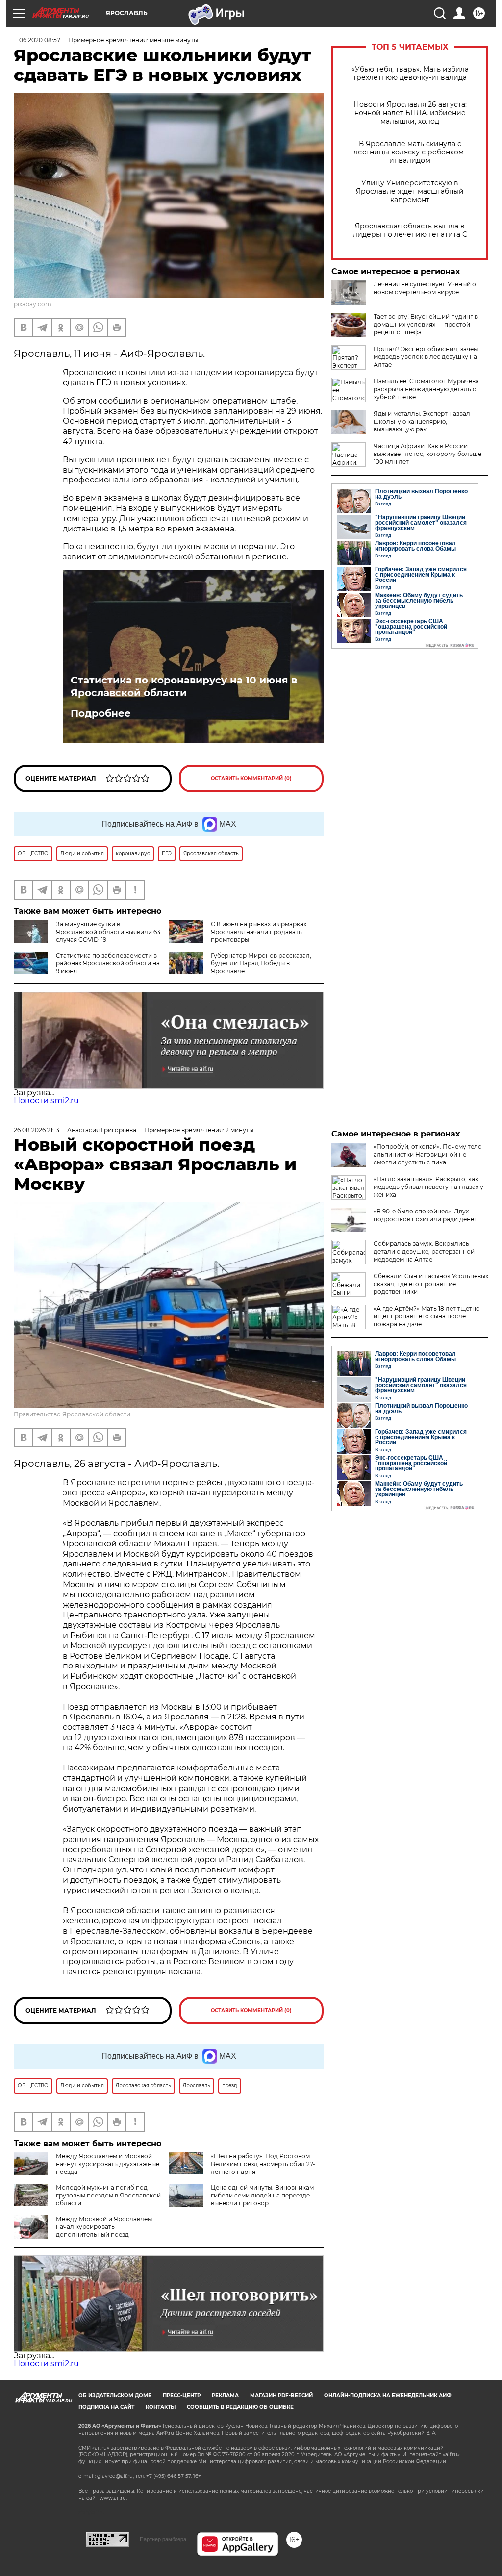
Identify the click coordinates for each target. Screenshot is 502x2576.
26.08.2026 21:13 (37, 1130)
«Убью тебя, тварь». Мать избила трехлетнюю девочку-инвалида (410, 74)
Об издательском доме (115, 2395)
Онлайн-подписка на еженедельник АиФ (388, 2395)
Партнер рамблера (163, 2539)
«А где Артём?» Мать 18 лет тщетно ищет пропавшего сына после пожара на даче (427, 1316)
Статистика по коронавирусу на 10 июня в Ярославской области (184, 686)
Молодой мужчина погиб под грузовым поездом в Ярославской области (108, 2195)
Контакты (161, 2407)
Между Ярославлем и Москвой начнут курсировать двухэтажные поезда (108, 2164)
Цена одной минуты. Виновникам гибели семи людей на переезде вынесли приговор (262, 2195)
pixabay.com (33, 304)
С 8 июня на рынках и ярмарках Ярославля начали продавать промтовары (259, 932)
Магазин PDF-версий (281, 2395)
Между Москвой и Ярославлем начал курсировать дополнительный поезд (104, 2227)
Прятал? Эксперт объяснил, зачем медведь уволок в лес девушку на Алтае (426, 357)
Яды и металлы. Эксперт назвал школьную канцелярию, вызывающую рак (422, 421)
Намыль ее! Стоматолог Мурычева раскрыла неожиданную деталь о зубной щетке (426, 389)
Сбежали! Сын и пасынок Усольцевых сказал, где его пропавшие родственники (431, 1284)
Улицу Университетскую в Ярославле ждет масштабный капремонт (410, 191)
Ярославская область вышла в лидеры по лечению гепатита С (410, 230)
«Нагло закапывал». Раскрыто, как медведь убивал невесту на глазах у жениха (428, 1187)
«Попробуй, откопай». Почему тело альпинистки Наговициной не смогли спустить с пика (428, 1154)
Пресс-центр (182, 2395)
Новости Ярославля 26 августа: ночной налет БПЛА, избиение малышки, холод (410, 113)
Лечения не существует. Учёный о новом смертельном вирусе (425, 288)
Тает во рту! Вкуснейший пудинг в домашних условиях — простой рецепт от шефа (426, 324)
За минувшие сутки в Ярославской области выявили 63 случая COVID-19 (108, 932)
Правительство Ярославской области (72, 1414)
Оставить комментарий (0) (251, 778)
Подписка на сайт (106, 2407)
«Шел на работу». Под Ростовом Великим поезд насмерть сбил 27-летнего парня (263, 2164)
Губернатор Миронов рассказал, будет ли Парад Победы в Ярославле (261, 963)
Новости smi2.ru (46, 1100)
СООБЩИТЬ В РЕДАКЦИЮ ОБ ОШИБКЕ (240, 2407)
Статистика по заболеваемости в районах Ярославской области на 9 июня (108, 963)
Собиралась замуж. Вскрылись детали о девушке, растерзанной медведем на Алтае (424, 1251)
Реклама (225, 2395)
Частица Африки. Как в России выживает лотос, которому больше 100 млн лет (427, 454)
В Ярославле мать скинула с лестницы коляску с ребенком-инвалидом (410, 152)
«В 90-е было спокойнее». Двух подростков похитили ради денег (425, 1215)
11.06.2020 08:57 (37, 40)
